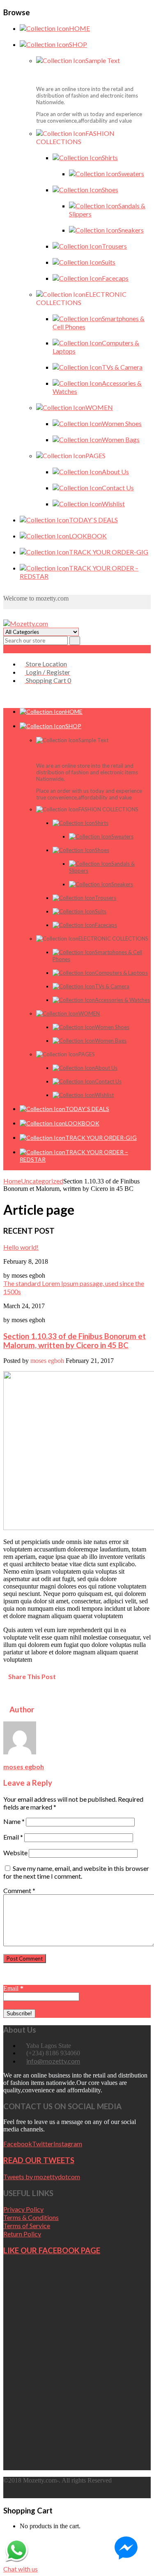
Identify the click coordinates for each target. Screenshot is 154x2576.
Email (13, 1837)
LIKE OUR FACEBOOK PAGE (52, 2250)
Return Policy (22, 2234)
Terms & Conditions (31, 2217)
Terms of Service (27, 2225)
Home (12, 1181)
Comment (19, 1890)
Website (15, 1853)
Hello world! (21, 1247)
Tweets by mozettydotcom (42, 2177)
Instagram (68, 2144)
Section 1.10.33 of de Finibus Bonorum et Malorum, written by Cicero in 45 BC (75, 1341)
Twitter (43, 2144)
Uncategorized (42, 1181)
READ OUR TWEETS (39, 2160)
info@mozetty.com (53, 2061)
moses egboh (24, 1767)
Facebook (18, 2144)
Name (14, 1821)
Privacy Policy (23, 2209)
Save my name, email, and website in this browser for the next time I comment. (76, 1872)
